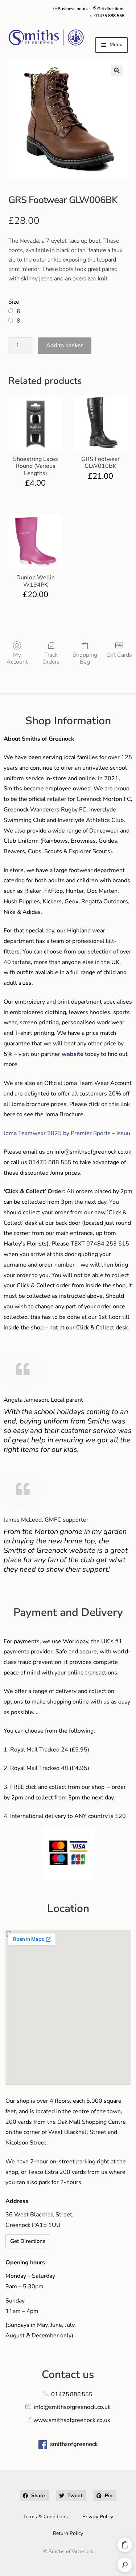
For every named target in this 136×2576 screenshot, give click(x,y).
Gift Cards (119, 655)
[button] (117, 70)
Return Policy (68, 2533)
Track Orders (51, 658)
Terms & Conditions (46, 2517)
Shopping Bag (85, 658)
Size (14, 302)
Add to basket (65, 345)
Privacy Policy (98, 2517)
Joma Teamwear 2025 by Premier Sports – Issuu (67, 1133)
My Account (17, 658)
